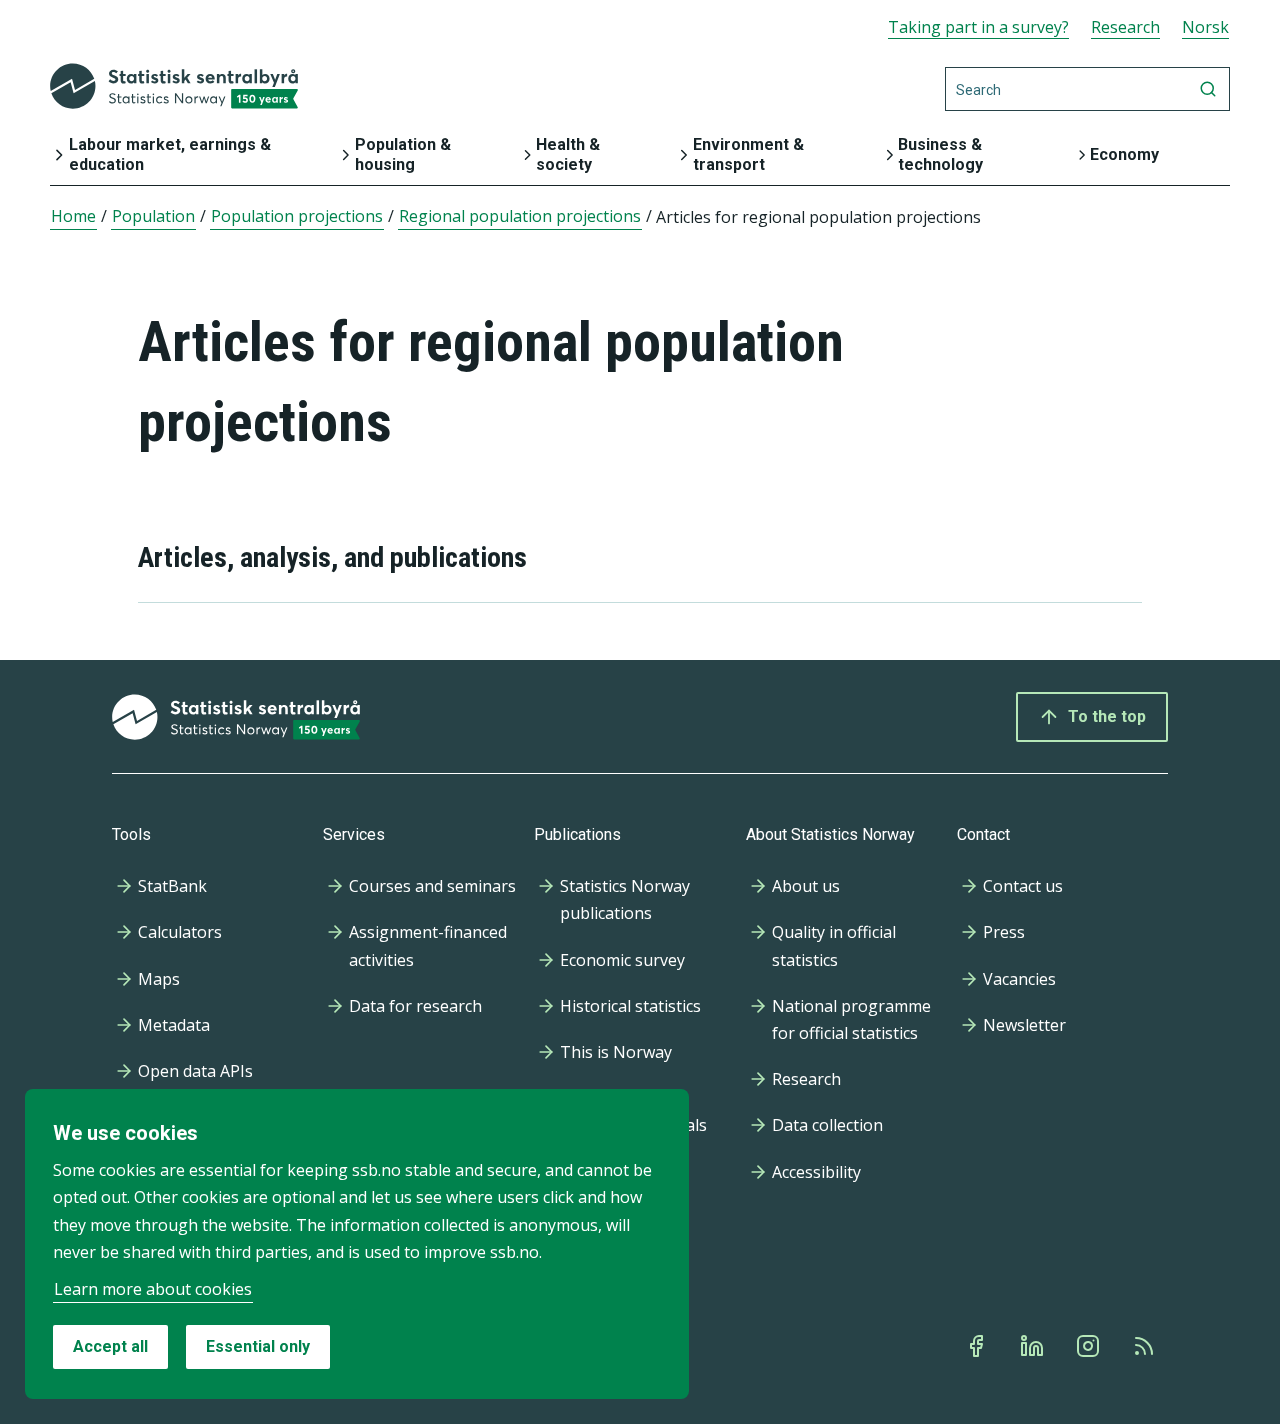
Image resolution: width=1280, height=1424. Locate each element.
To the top (1107, 716)
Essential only (258, 1346)
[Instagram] (1090, 1346)
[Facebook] (978, 1346)
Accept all (110, 1346)
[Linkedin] (1034, 1346)
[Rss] (1146, 1346)
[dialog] (357, 1244)
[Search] (1208, 89)
